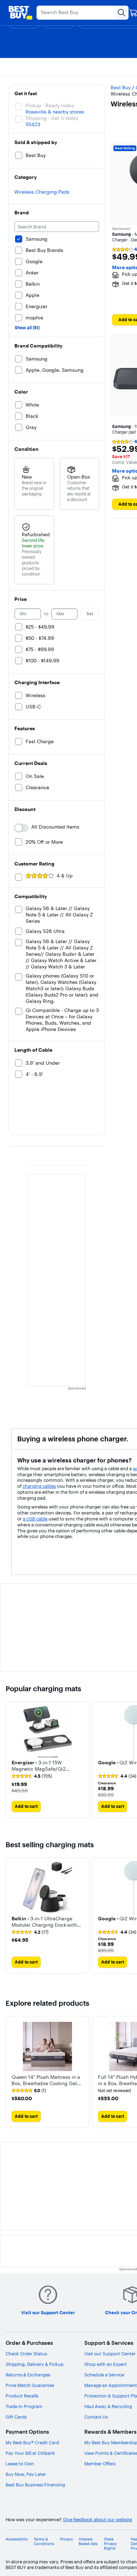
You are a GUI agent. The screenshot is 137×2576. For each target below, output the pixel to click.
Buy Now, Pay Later (26, 2474)
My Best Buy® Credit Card (32, 2442)
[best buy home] (20, 13)
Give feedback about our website (97, 2520)
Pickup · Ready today (50, 105)
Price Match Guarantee (30, 2385)
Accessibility (17, 2539)
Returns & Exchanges (28, 2375)
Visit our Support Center (110, 2354)
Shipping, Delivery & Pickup (35, 2364)
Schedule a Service (104, 2375)
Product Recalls (22, 2396)
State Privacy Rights (110, 2544)
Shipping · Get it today (52, 118)
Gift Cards (16, 2417)
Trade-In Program (24, 2406)
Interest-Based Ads (88, 2542)
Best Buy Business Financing (35, 2485)
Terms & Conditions (44, 2542)
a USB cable (35, 1519)
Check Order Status (26, 2354)
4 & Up (65, 876)
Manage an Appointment (111, 2385)
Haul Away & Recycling (108, 2406)
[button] (47, 1765)
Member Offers (100, 2464)
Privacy (67, 2539)
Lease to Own (20, 2464)
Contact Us (96, 2417)
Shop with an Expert (106, 2364)
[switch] (21, 828)
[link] (32, 1776)
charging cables (39, 1486)
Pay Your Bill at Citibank (30, 2453)
